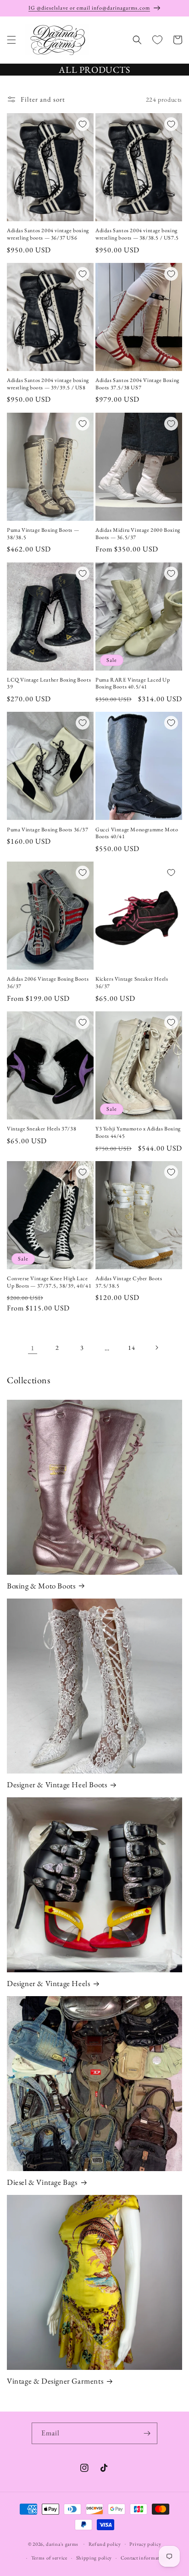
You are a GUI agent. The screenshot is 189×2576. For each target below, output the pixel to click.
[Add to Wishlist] (83, 124)
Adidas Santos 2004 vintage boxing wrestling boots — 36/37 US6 (48, 234)
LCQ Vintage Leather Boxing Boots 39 (49, 684)
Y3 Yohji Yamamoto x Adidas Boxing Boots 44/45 (138, 1132)
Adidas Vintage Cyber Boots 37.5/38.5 (129, 1282)
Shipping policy (94, 2558)
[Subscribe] (147, 2433)
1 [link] (33, 1348)
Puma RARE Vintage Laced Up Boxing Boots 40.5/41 (133, 684)
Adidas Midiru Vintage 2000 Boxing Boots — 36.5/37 (138, 534)
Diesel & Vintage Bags (42, 2182)
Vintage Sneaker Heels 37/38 (42, 1129)
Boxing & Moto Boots (41, 1586)
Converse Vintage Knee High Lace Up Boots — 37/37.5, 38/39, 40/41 (49, 1282)
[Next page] (156, 1348)
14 (131, 1348)
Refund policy (105, 2544)
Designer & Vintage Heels (48, 1983)
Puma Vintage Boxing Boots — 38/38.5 (43, 534)
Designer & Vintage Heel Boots (57, 1785)
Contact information (144, 2558)
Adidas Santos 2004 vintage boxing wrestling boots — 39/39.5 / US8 (48, 384)
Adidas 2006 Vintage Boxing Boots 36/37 (48, 983)
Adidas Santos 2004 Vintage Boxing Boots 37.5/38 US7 (137, 384)
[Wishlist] (157, 40)
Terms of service (49, 2558)
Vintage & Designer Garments (55, 2381)
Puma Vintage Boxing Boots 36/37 (48, 830)
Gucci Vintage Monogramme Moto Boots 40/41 (137, 833)
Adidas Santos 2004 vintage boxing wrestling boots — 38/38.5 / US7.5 (137, 234)
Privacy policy (145, 2544)
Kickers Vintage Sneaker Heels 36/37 (132, 983)
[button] (11, 40)
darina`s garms (62, 2543)
